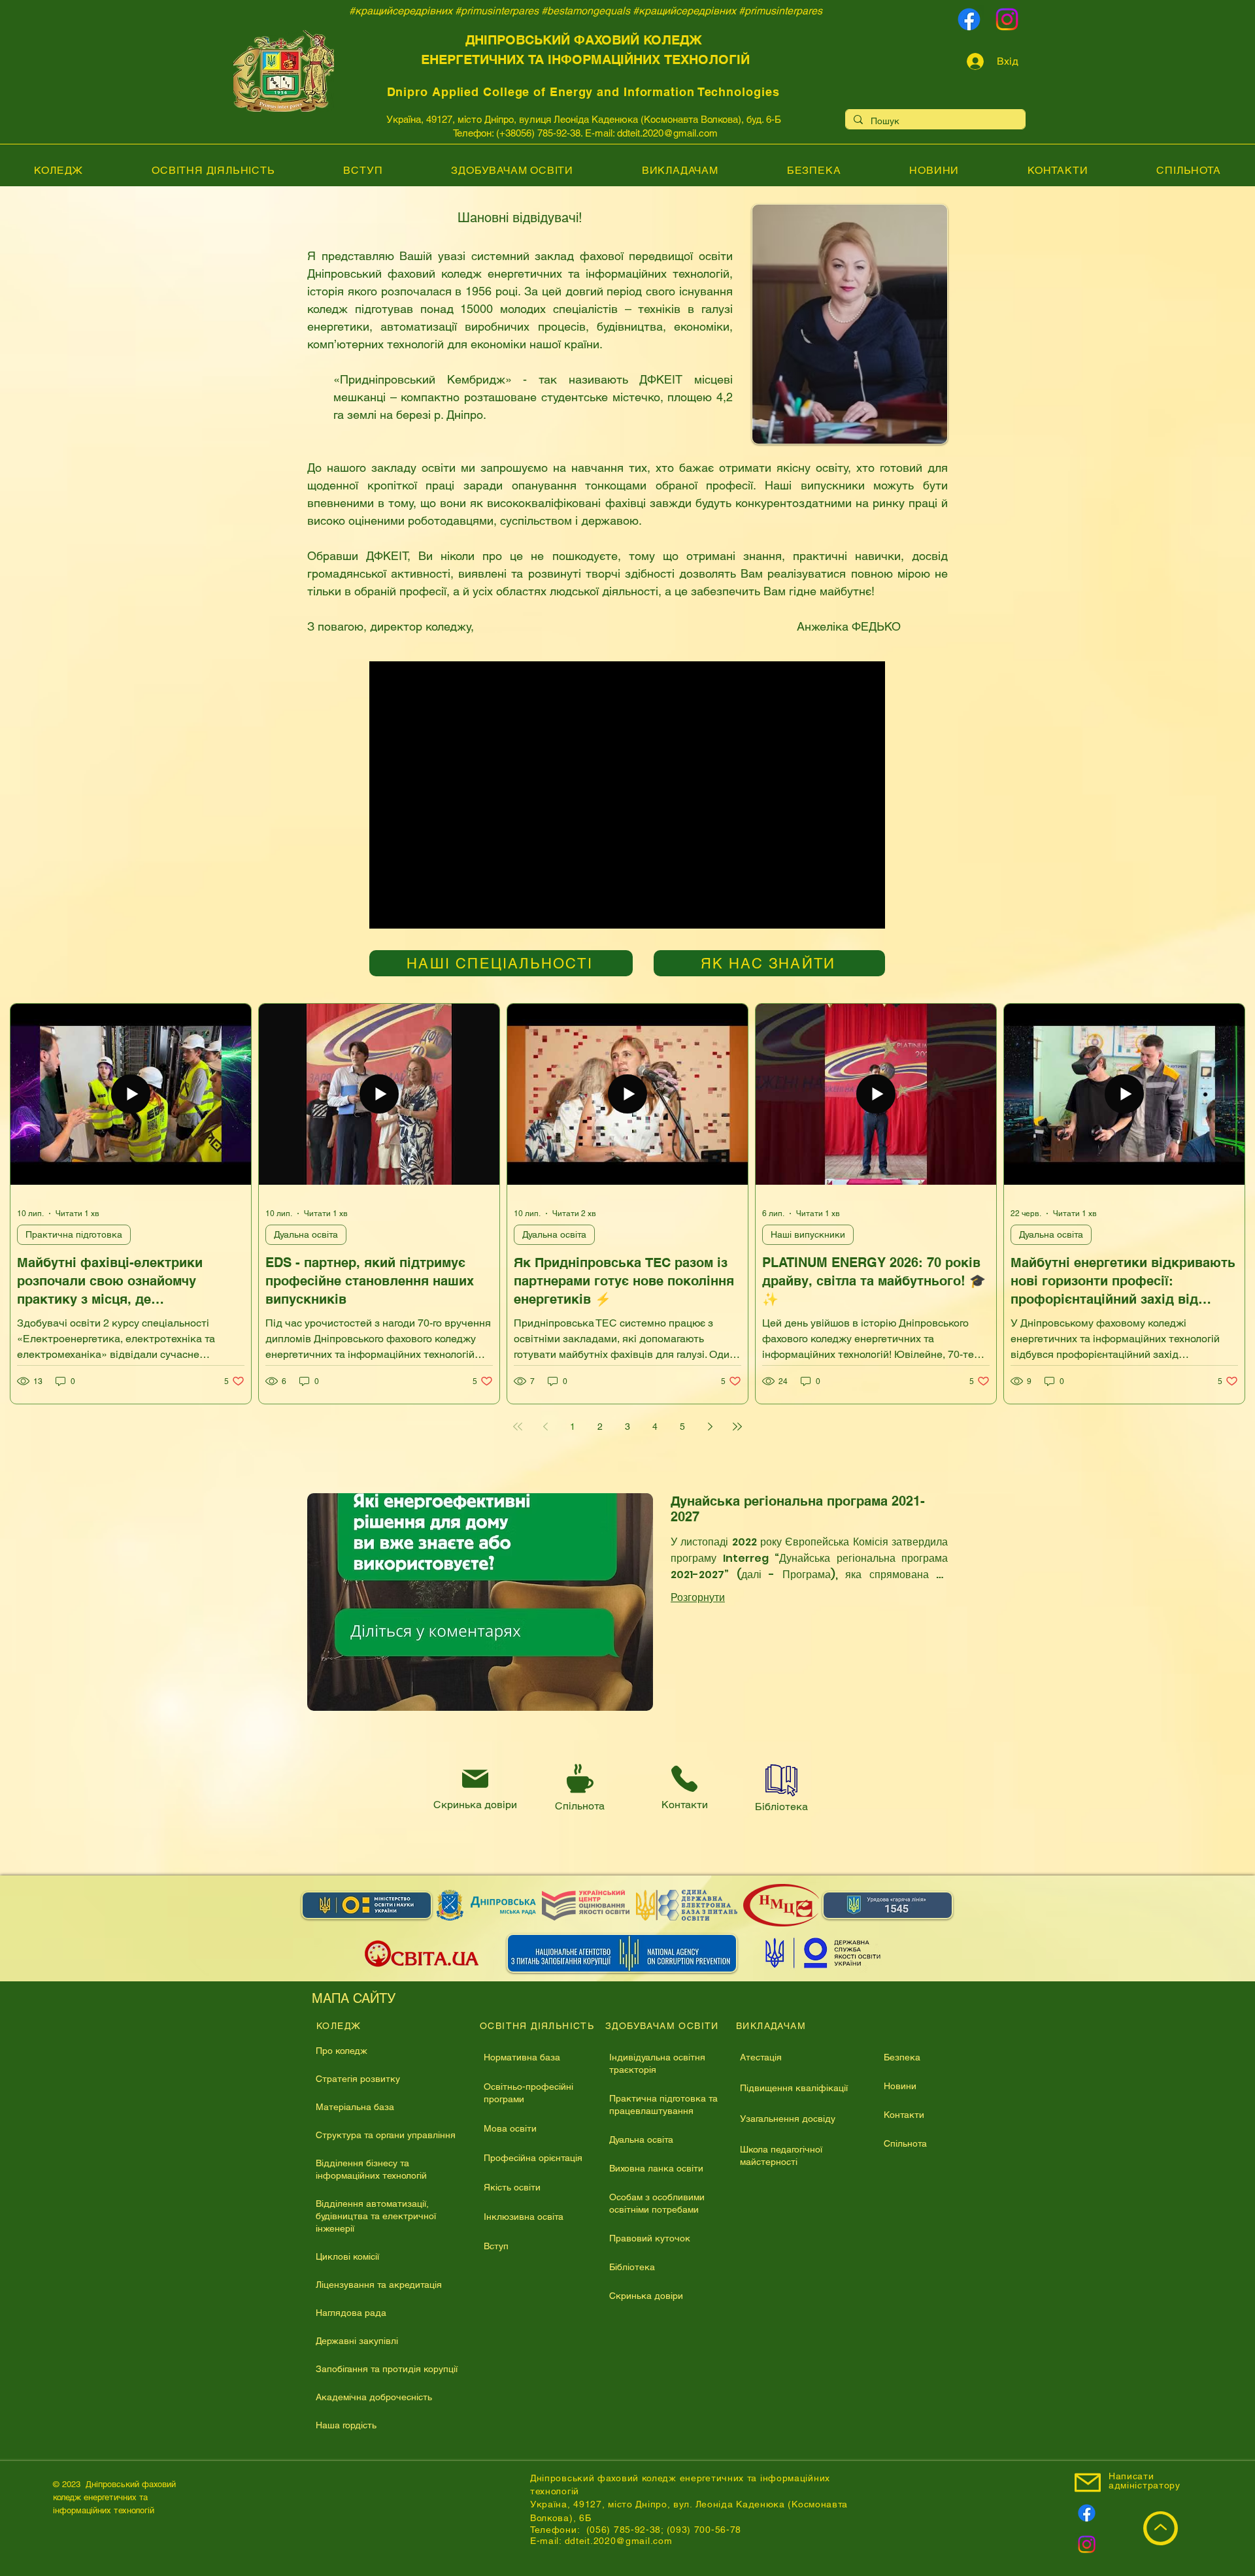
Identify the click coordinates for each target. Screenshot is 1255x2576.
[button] (924, 1160)
